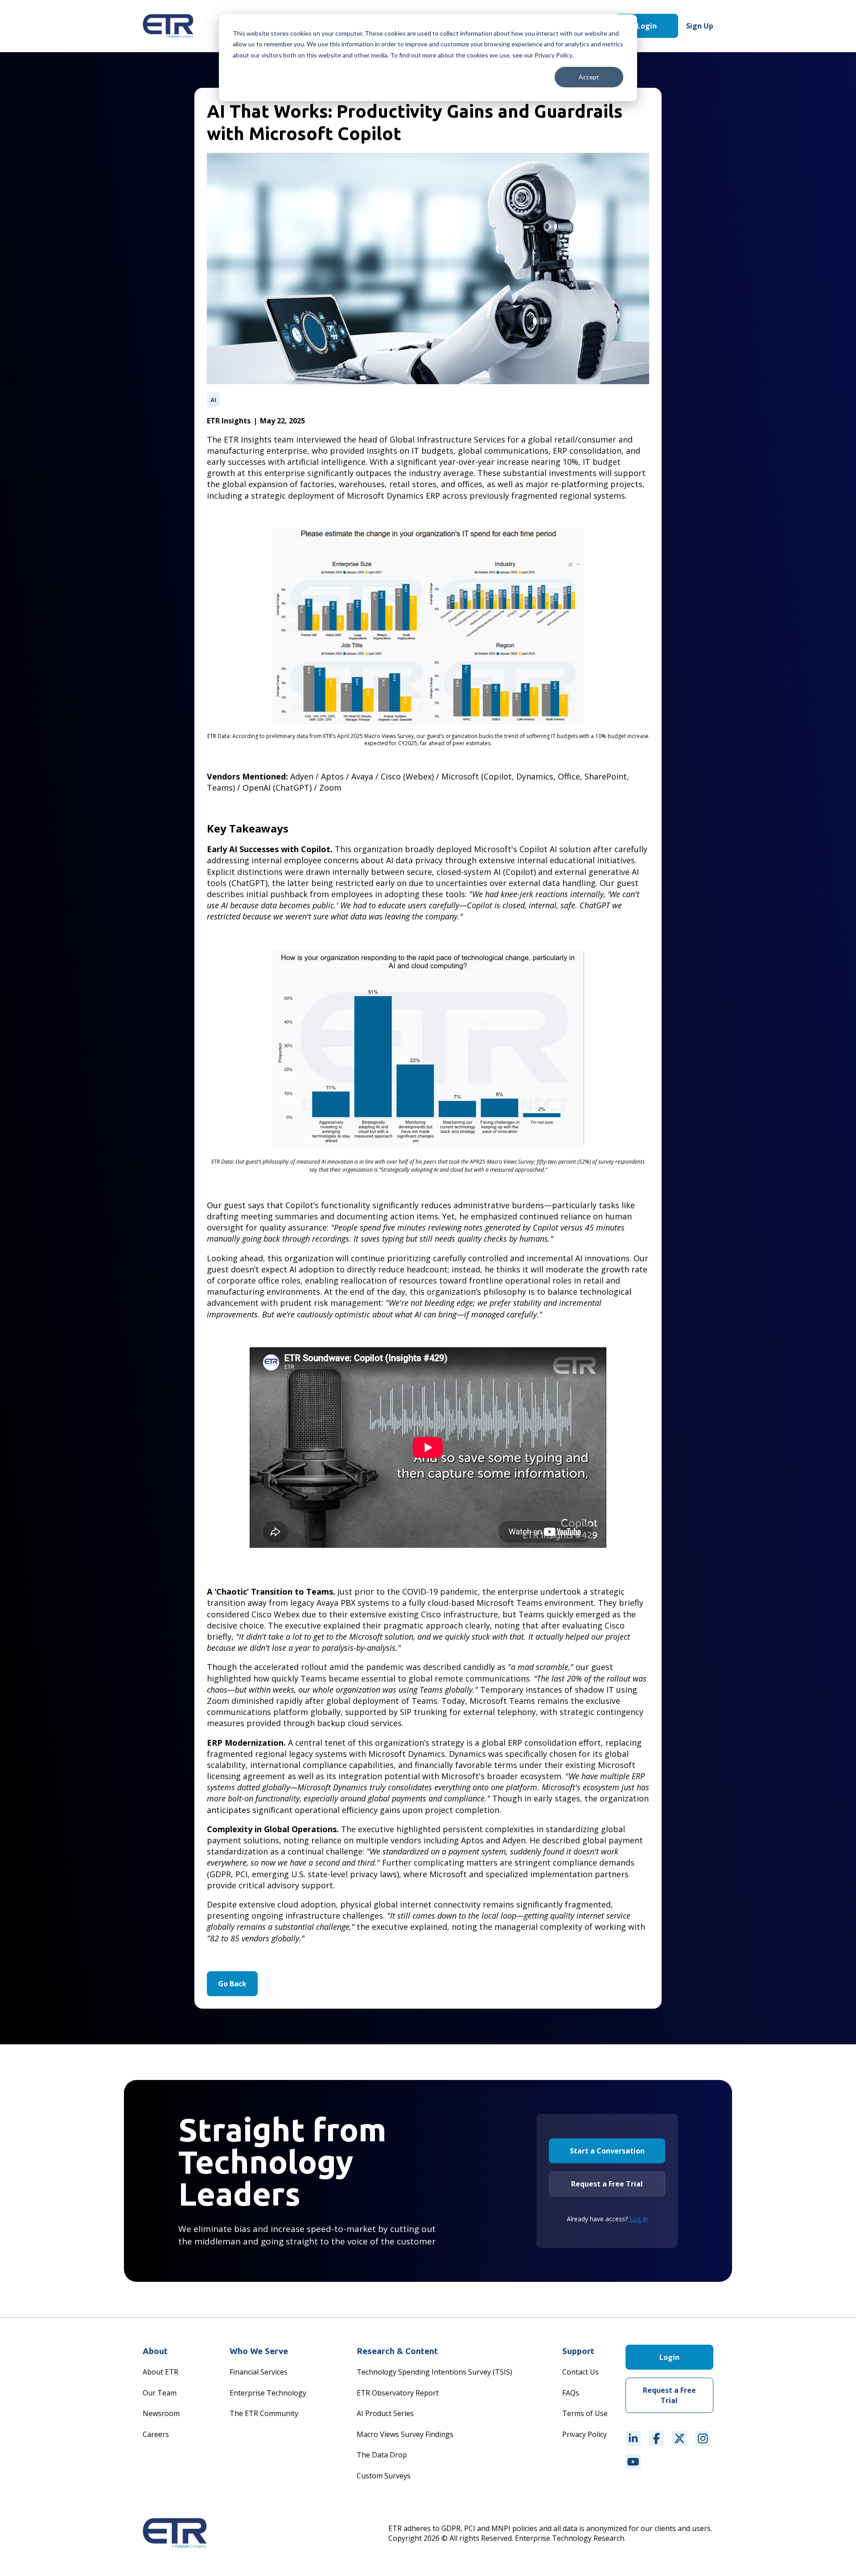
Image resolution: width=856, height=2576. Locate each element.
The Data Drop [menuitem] (382, 2455)
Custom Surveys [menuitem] (384, 2476)
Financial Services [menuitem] (259, 2372)
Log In (639, 2219)
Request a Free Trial (607, 2184)
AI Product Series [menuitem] (385, 2413)
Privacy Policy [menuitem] (584, 2434)
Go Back (232, 1984)
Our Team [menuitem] (160, 2393)
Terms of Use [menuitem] (585, 2413)
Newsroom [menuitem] (161, 2413)
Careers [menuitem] (156, 2434)
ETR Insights (229, 421)
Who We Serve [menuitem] (259, 2351)
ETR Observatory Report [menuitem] (398, 2393)
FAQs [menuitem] (571, 2393)
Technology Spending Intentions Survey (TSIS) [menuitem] (434, 2372)
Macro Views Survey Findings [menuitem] (405, 2434)
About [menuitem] (155, 2351)
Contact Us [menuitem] (580, 2372)
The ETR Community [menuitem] (264, 2413)
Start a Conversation (607, 2151)
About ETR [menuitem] (160, 2372)
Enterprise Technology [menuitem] (268, 2393)
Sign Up (700, 26)
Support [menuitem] (578, 2351)
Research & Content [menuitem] (397, 2351)
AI (213, 400)
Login (647, 26)
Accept (589, 77)
